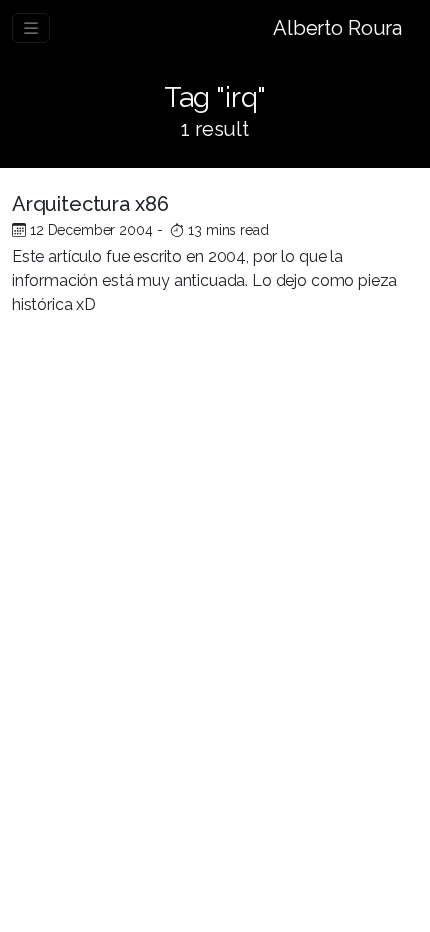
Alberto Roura (337, 28)
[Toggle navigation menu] (31, 28)
